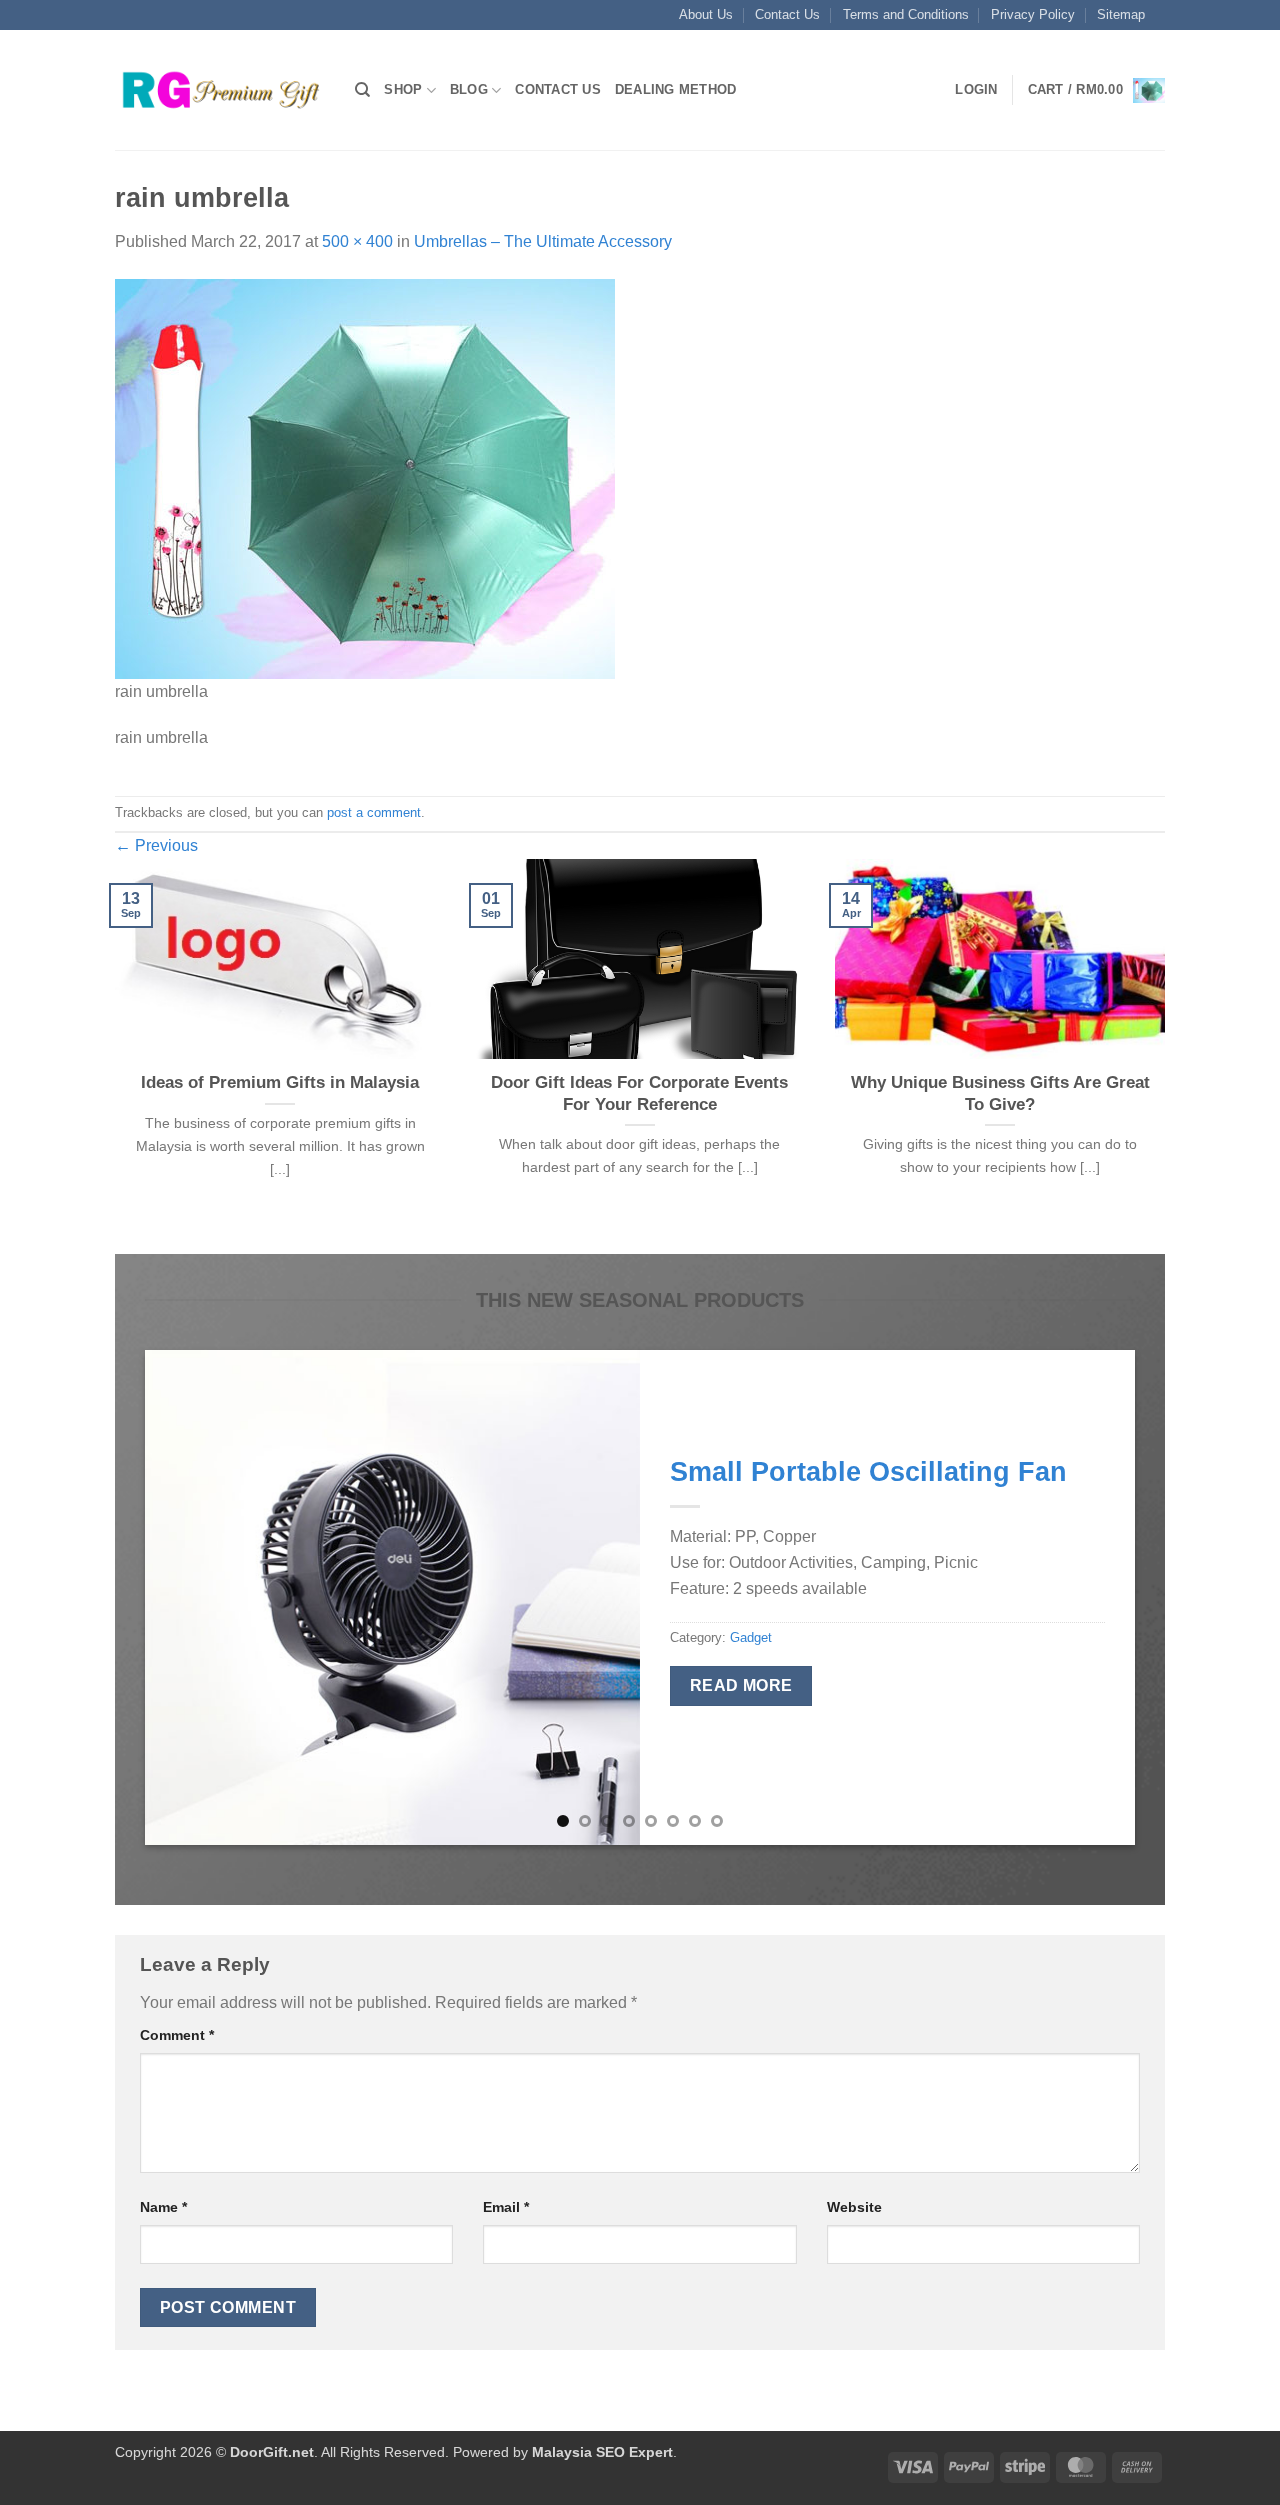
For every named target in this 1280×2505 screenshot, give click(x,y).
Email (506, 2207)
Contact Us (787, 14)
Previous (156, 845)
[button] (976, 90)
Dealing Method (676, 89)
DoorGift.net (272, 2452)
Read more (741, 1685)
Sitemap (1121, 14)
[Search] (362, 90)
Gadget (751, 1637)
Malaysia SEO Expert (602, 2452)
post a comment (374, 812)
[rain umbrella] (365, 477)
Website (854, 2207)
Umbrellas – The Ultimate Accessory (543, 241)
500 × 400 (357, 241)
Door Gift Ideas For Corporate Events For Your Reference (639, 1093)
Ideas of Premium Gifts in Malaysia (280, 1082)
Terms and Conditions (906, 14)
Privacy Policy (1033, 14)
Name (163, 2207)
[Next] (1169, 1054)
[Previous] (111, 1054)
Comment (177, 2035)
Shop (403, 89)
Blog (469, 89)
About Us (706, 14)
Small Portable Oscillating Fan (868, 1471)
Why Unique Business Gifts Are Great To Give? (1000, 1093)
